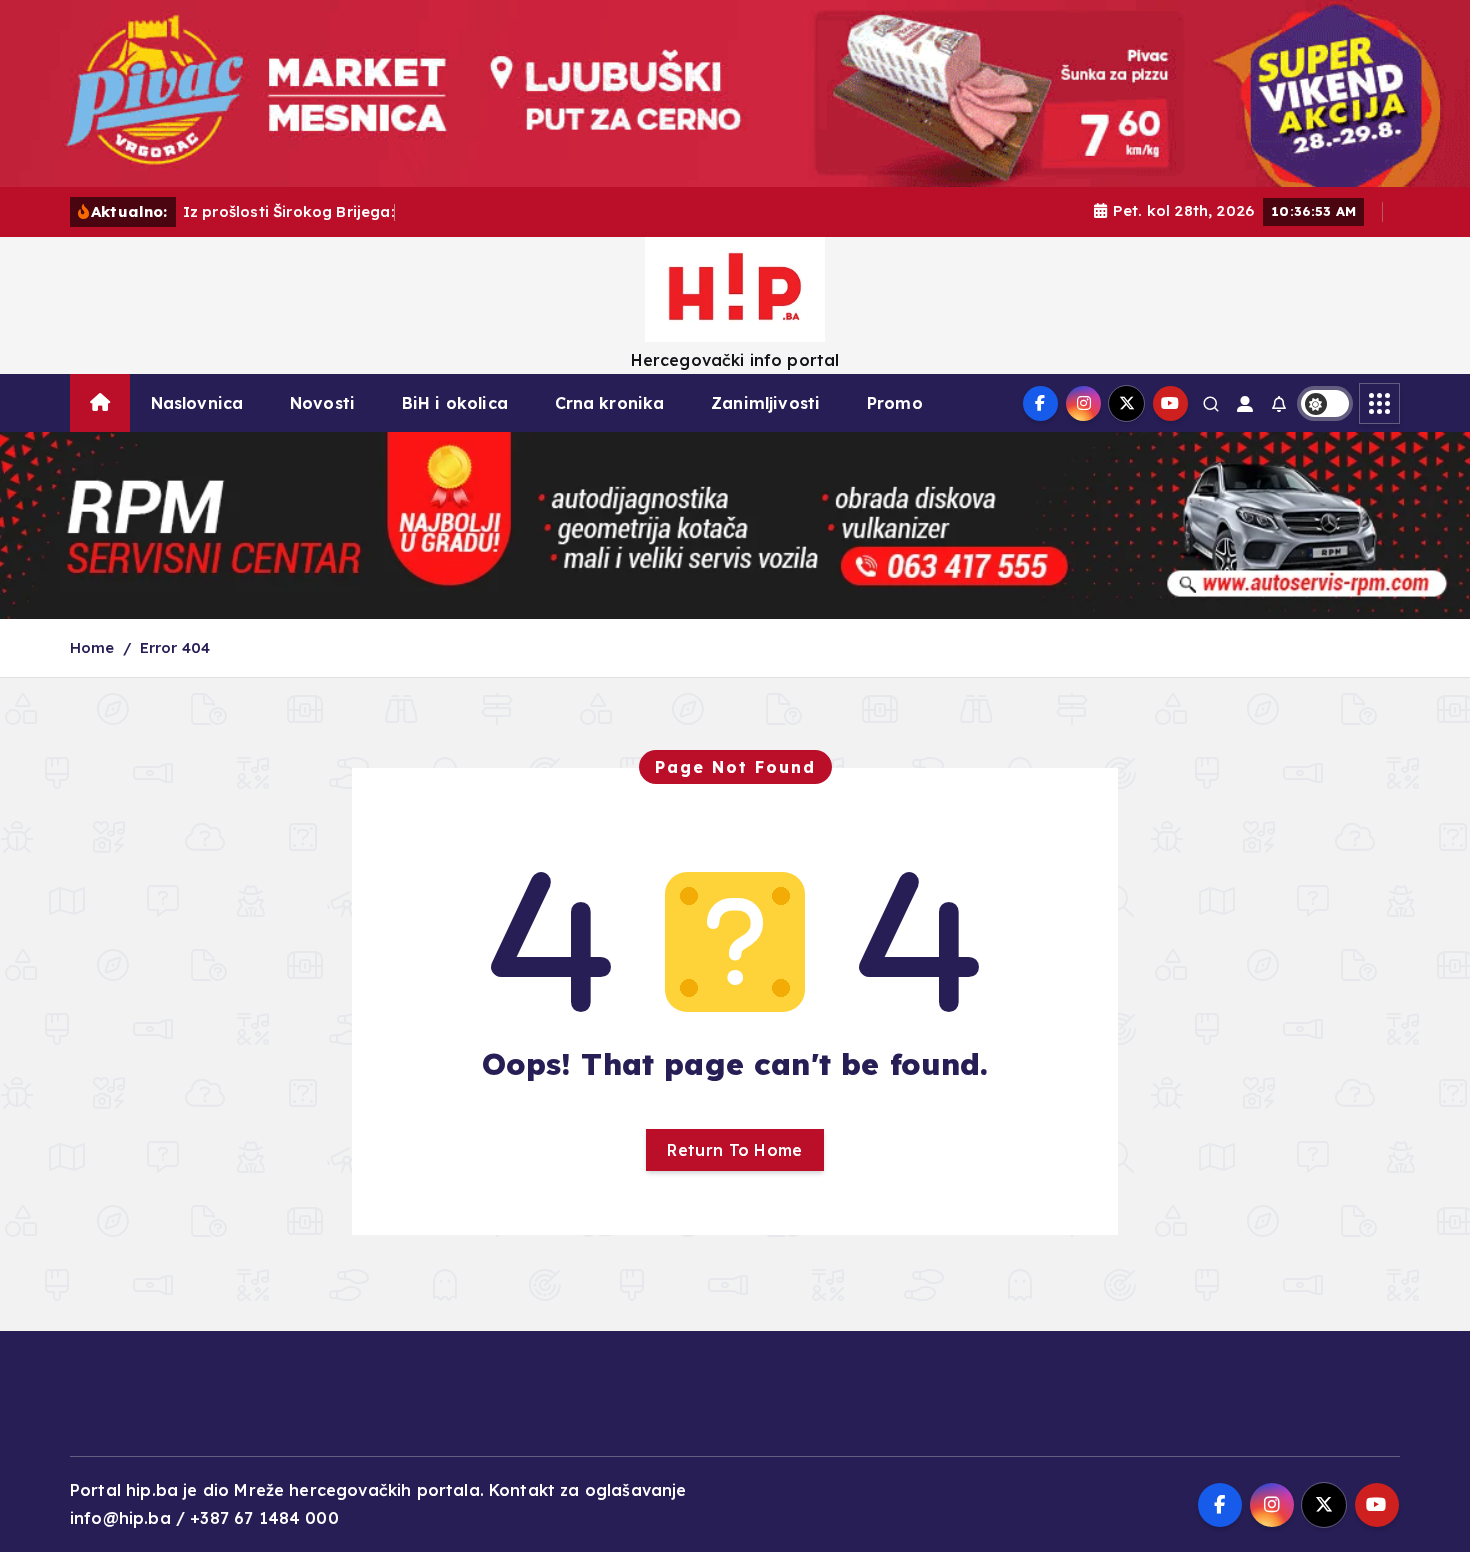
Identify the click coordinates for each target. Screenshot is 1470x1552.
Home (92, 647)
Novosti (322, 403)
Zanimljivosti (765, 403)
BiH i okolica (455, 403)
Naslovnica (197, 403)
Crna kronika (610, 403)
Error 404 (175, 647)
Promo (895, 403)
